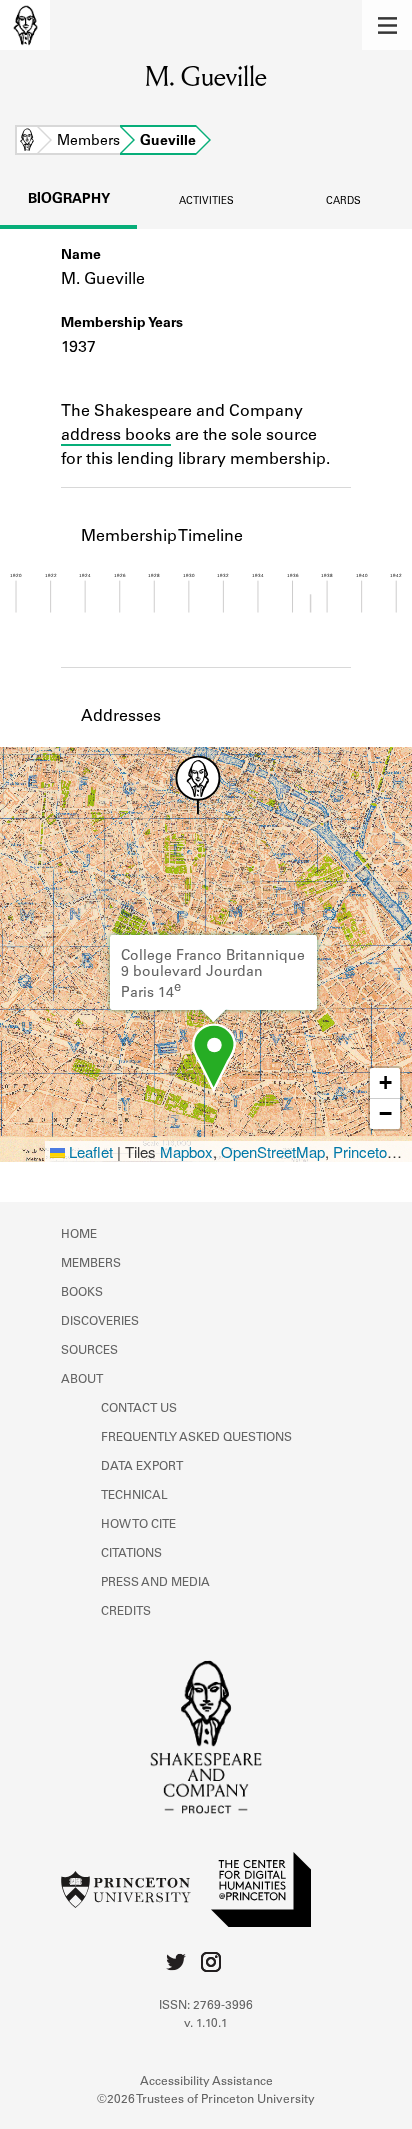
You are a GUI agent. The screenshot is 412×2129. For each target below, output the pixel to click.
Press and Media (155, 1583)
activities (206, 202)
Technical (134, 1496)
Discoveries (100, 1322)
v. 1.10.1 (206, 2024)
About (82, 1380)
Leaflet (89, 1151)
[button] (387, 25)
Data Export (142, 1467)
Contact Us (139, 1409)
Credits (126, 1612)
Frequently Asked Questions (196, 1438)
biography (69, 200)
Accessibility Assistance (206, 2082)
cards (343, 202)
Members (88, 142)
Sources (89, 1351)
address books (116, 436)
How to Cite (138, 1525)
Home (27, 142)
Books (82, 1293)
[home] (25, 25)
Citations (131, 1554)
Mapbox (186, 1151)
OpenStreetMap (273, 1151)
